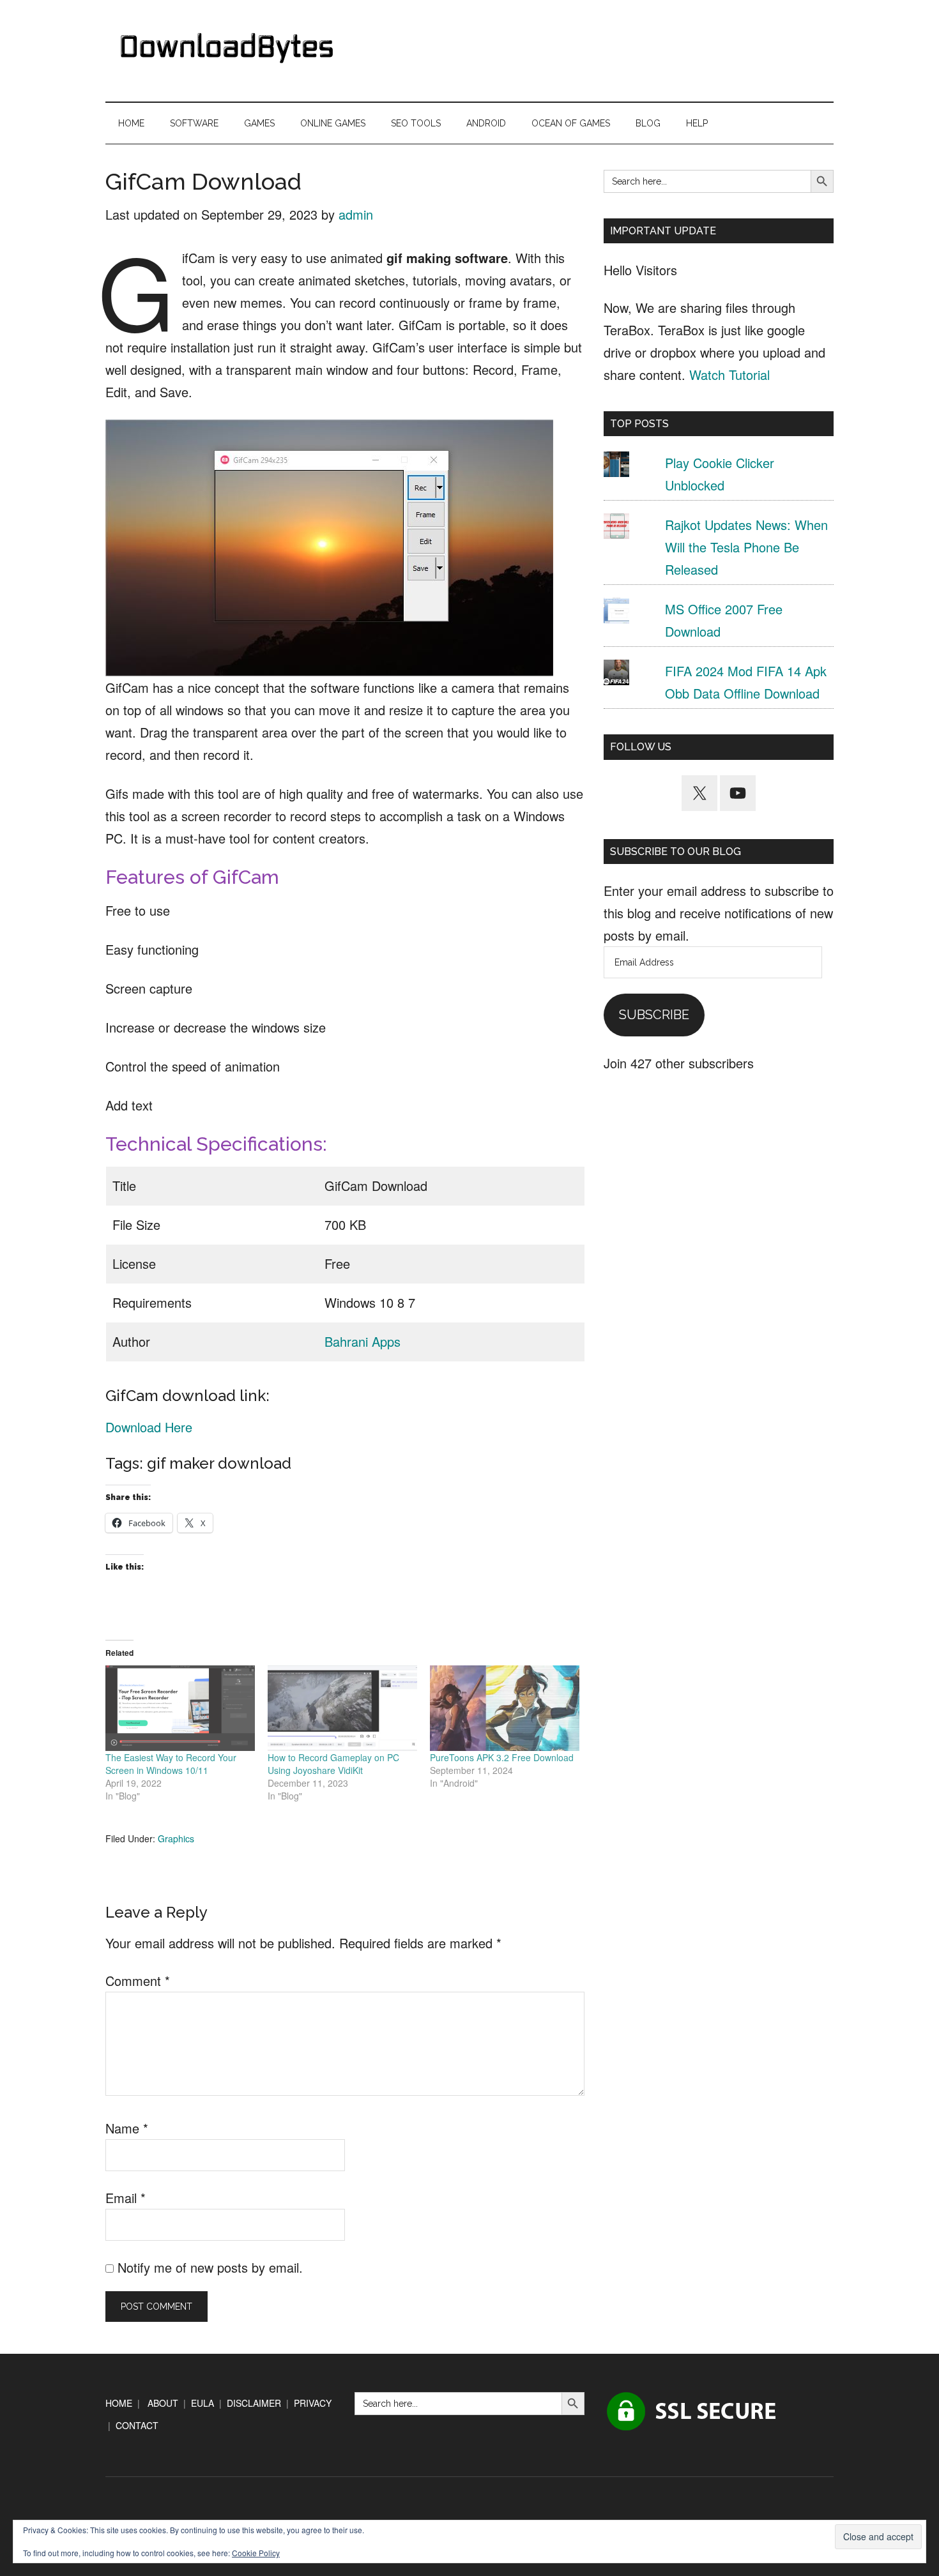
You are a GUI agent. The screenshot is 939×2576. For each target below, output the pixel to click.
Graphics (176, 1838)
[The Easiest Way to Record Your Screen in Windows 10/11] (180, 1708)
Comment (138, 1981)
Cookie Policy (256, 2553)
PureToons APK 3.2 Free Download (502, 1757)
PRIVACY (313, 2403)
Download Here (149, 1427)
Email (126, 2198)
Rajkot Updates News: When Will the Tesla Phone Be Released (746, 547)
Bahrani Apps (363, 1341)
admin (356, 214)
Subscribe (654, 1015)
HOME (119, 2403)
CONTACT (137, 2425)
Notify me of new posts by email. (210, 2267)
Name (127, 2128)
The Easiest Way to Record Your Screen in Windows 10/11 (171, 1764)
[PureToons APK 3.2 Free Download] (505, 1708)
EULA (202, 2403)
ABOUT (163, 2403)
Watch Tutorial (729, 375)
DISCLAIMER (254, 2403)
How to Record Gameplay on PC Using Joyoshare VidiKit (333, 1764)
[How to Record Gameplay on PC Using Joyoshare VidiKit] (342, 1708)
